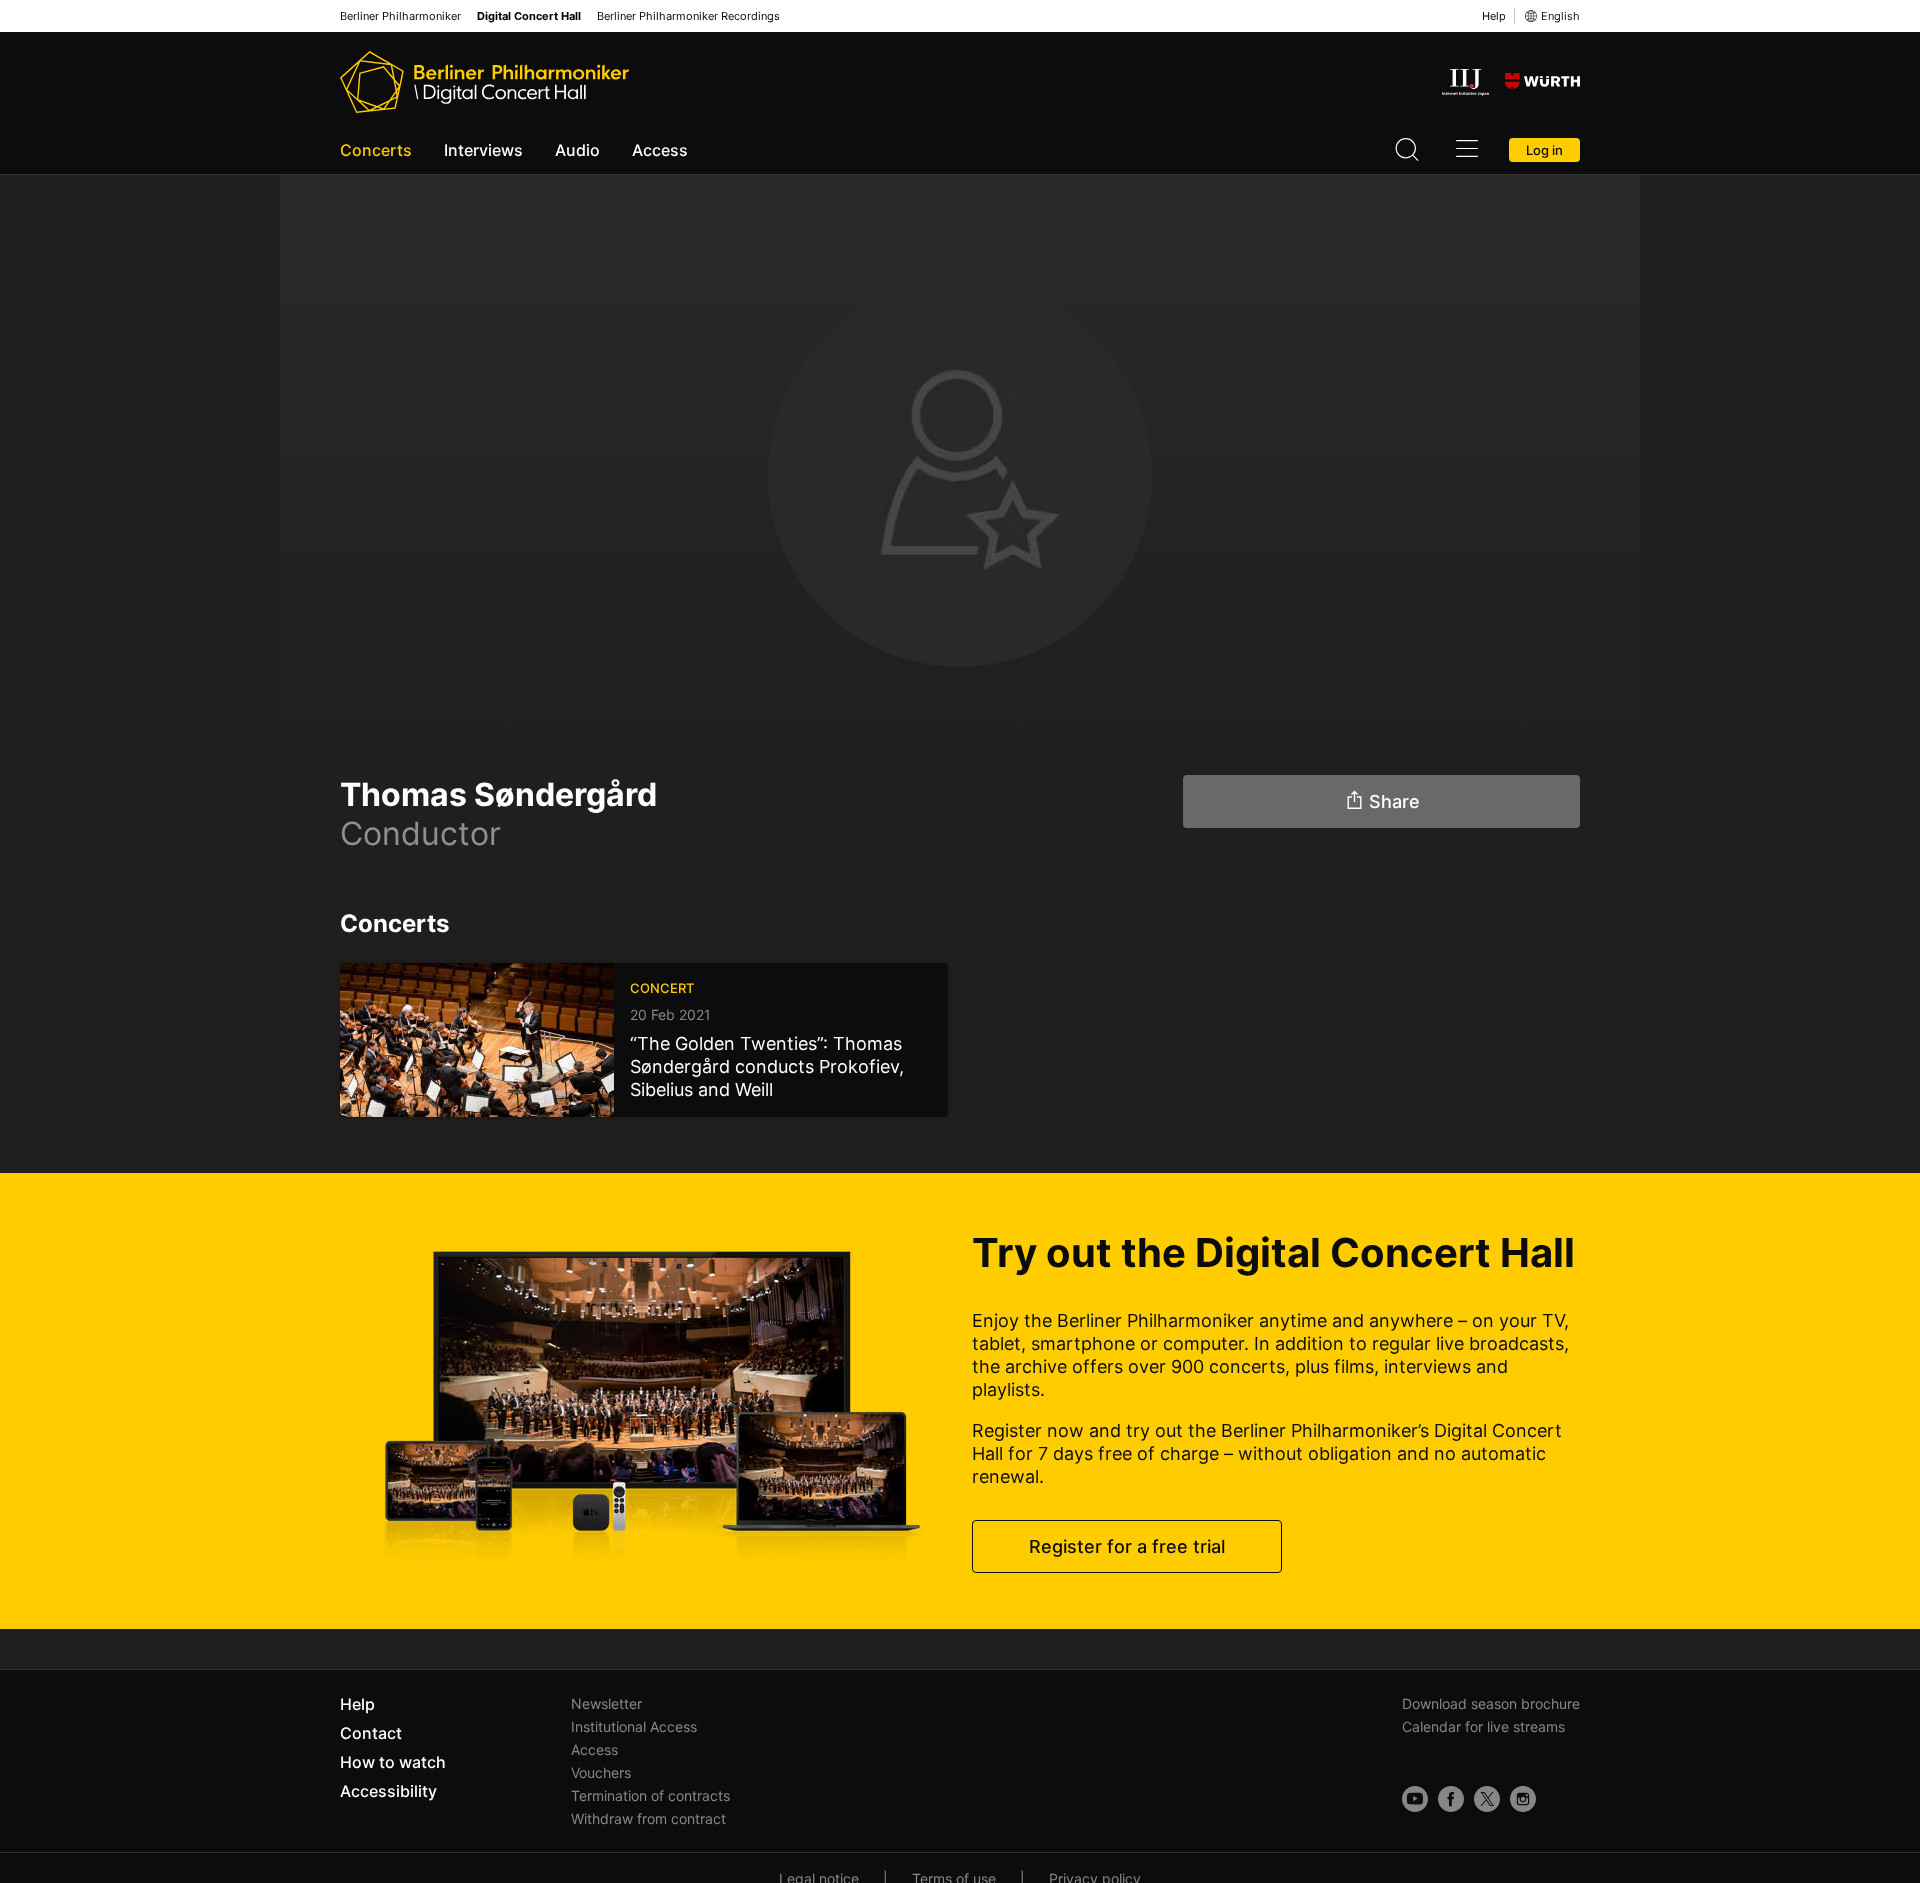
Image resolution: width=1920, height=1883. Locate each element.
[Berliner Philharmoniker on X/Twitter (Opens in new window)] (1487, 1799)
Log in (1544, 150)
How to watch (393, 1762)
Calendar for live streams (1483, 1726)
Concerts (376, 150)
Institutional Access (634, 1726)
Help (1494, 16)
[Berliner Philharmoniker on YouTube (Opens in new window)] (1415, 1799)
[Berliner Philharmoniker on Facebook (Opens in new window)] (1451, 1799)
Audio (577, 150)
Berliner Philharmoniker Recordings (688, 16)
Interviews (483, 150)
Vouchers (601, 1772)
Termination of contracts (650, 1795)
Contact (371, 1733)
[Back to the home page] (484, 82)
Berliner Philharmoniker (400, 16)
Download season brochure (1491, 1703)
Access (660, 150)
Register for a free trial (1127, 1546)
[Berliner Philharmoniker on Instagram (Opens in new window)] (1523, 1799)
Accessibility (388, 1791)
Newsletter (606, 1703)
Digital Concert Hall (529, 16)
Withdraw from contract (648, 1818)
